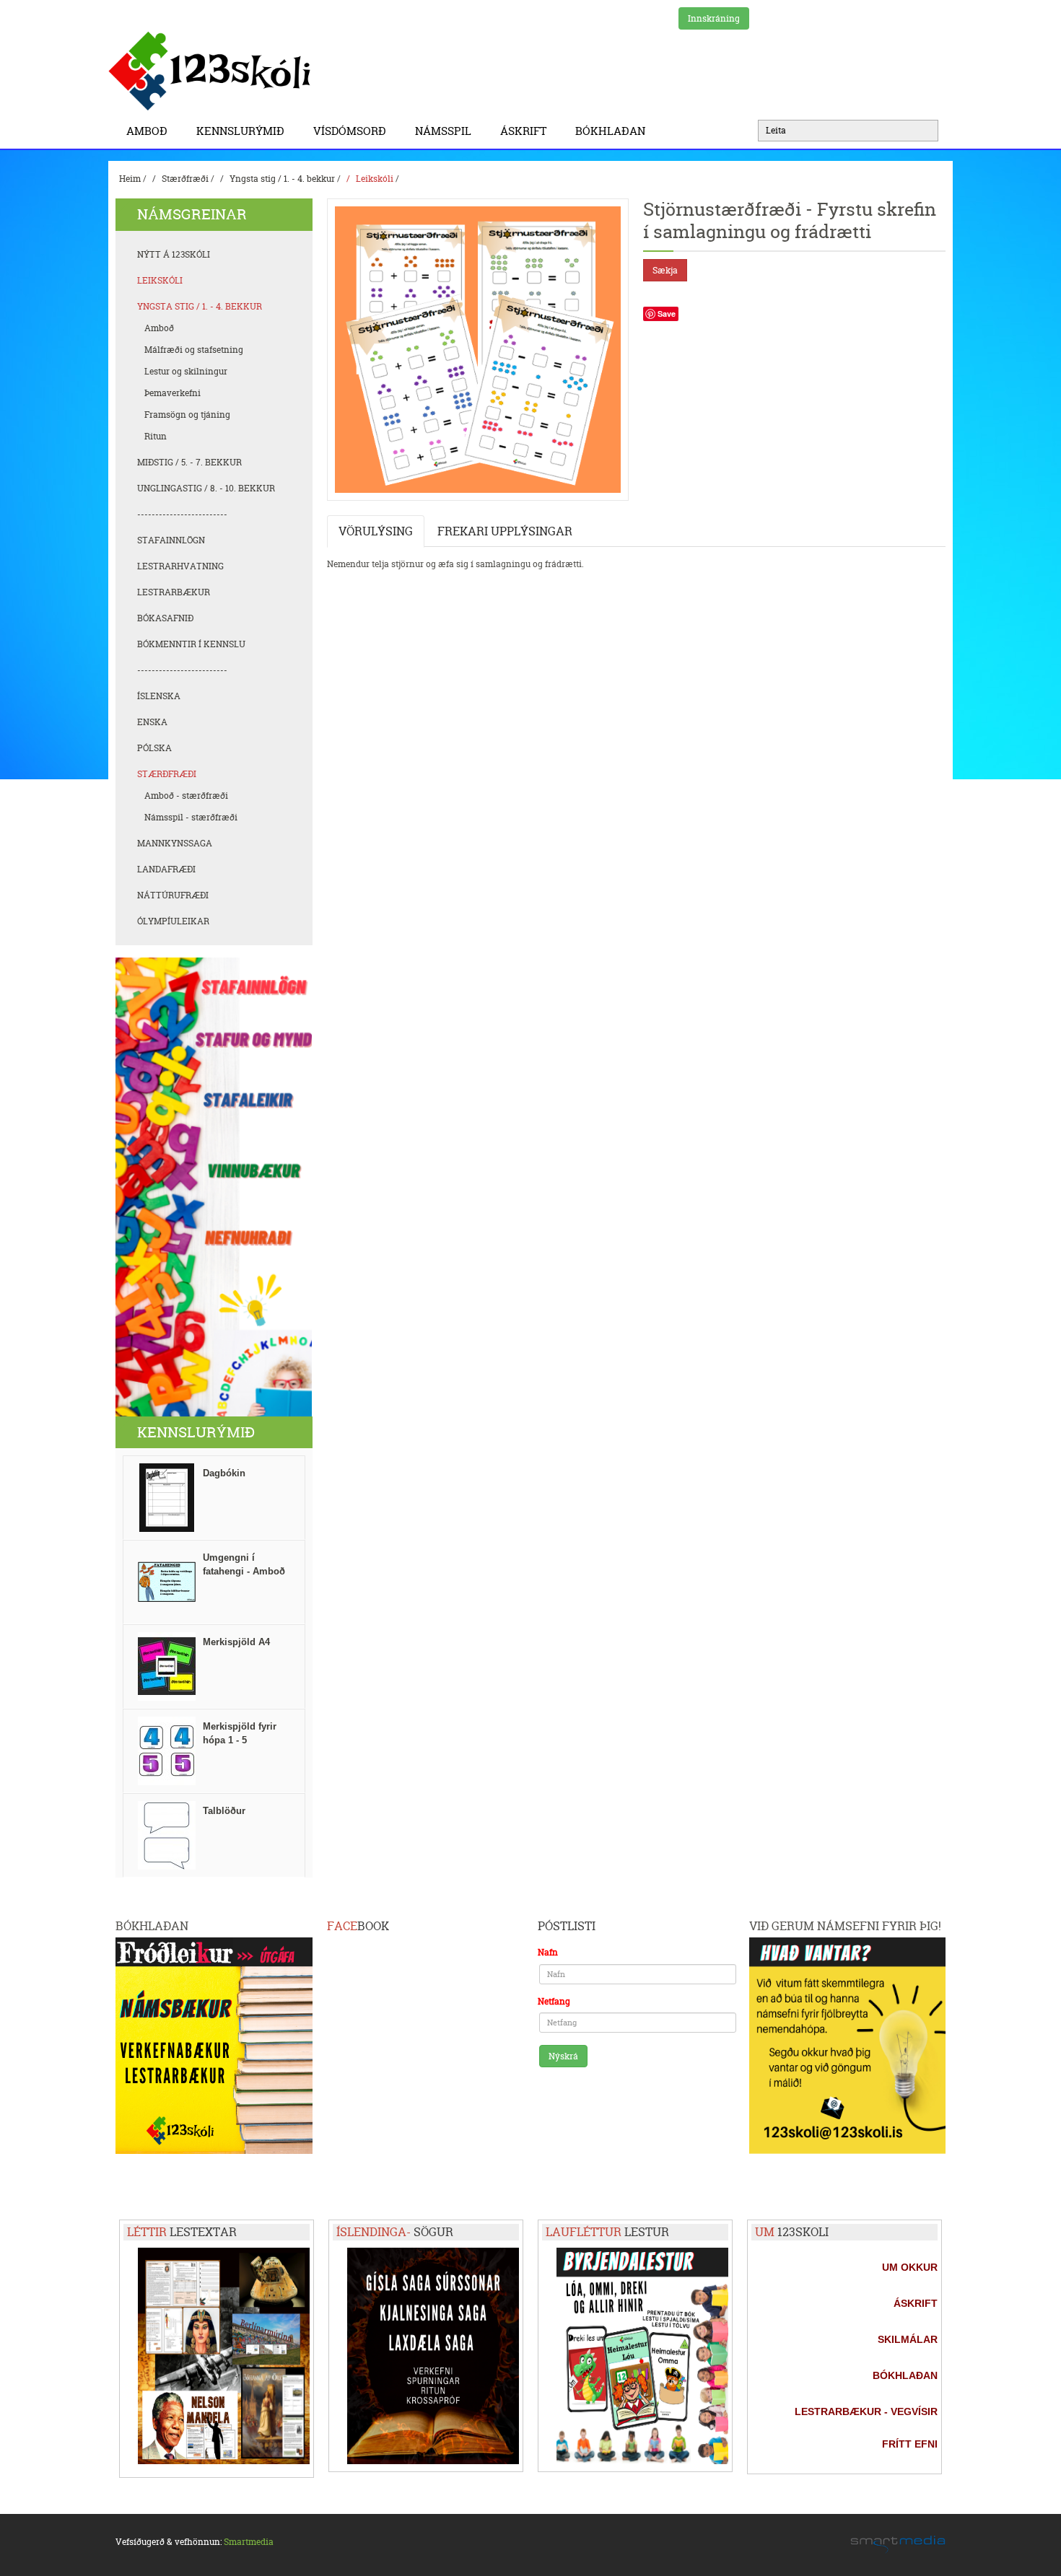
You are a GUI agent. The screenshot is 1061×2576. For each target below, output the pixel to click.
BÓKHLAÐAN (610, 131)
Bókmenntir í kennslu (191, 644)
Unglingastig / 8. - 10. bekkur (206, 488)
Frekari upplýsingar (505, 531)
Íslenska (159, 696)
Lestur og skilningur (186, 371)
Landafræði (166, 869)
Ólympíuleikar (173, 921)
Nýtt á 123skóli (174, 254)
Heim (130, 179)
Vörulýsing (376, 531)
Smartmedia (249, 2542)
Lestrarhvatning (180, 566)
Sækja (665, 270)
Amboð (147, 131)
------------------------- (182, 514)
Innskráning (714, 18)
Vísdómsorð (350, 131)
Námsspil (443, 131)
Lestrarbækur (174, 592)
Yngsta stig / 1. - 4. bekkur (282, 179)
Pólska (154, 748)
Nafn (548, 1952)
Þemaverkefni (173, 393)
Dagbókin (224, 1473)
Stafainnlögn (171, 540)
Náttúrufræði (173, 895)
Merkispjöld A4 (236, 1642)
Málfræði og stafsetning (194, 350)
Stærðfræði (185, 179)
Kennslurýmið (240, 131)
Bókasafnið (165, 618)
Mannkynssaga (175, 843)
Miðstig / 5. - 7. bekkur (189, 462)
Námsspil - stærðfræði (191, 817)
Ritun (156, 436)
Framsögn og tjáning (187, 415)
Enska (152, 722)
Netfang (554, 2001)
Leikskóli (375, 179)
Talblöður (224, 1811)
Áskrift (523, 131)
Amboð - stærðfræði (186, 796)
